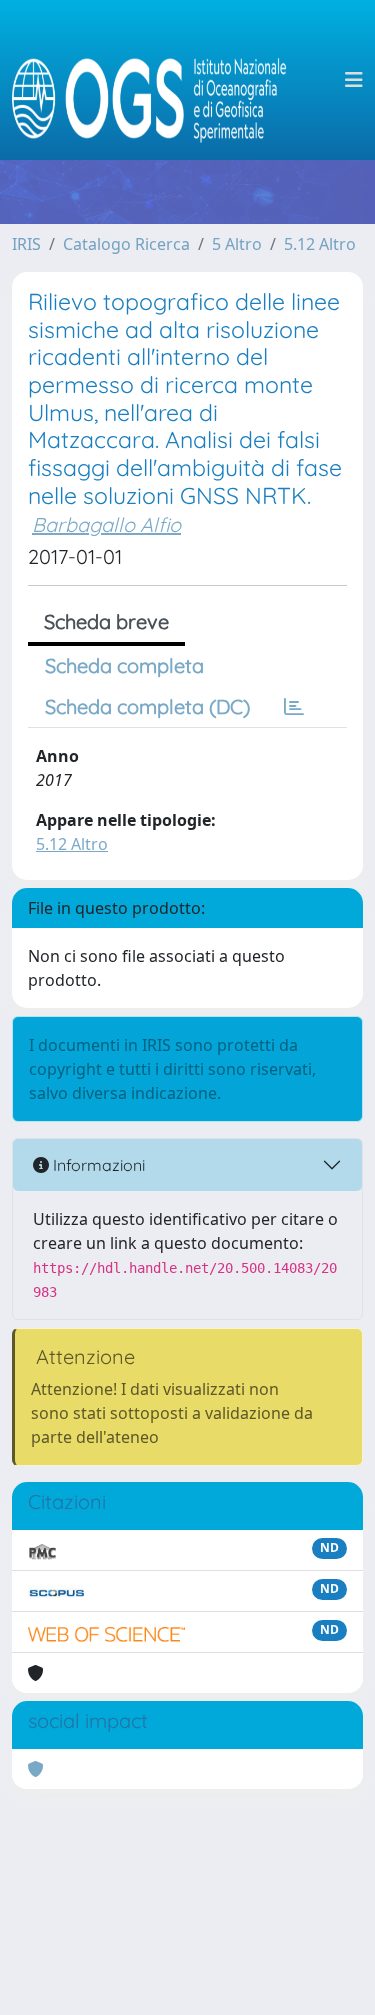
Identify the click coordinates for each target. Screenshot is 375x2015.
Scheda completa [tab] (124, 665)
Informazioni (97, 1165)
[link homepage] (157, 80)
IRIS (26, 244)
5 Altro (237, 244)
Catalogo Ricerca (126, 244)
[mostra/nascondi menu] (354, 80)
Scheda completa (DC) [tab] (147, 706)
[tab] (294, 707)
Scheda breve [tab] (106, 621)
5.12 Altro (320, 244)
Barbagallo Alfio (106, 524)
